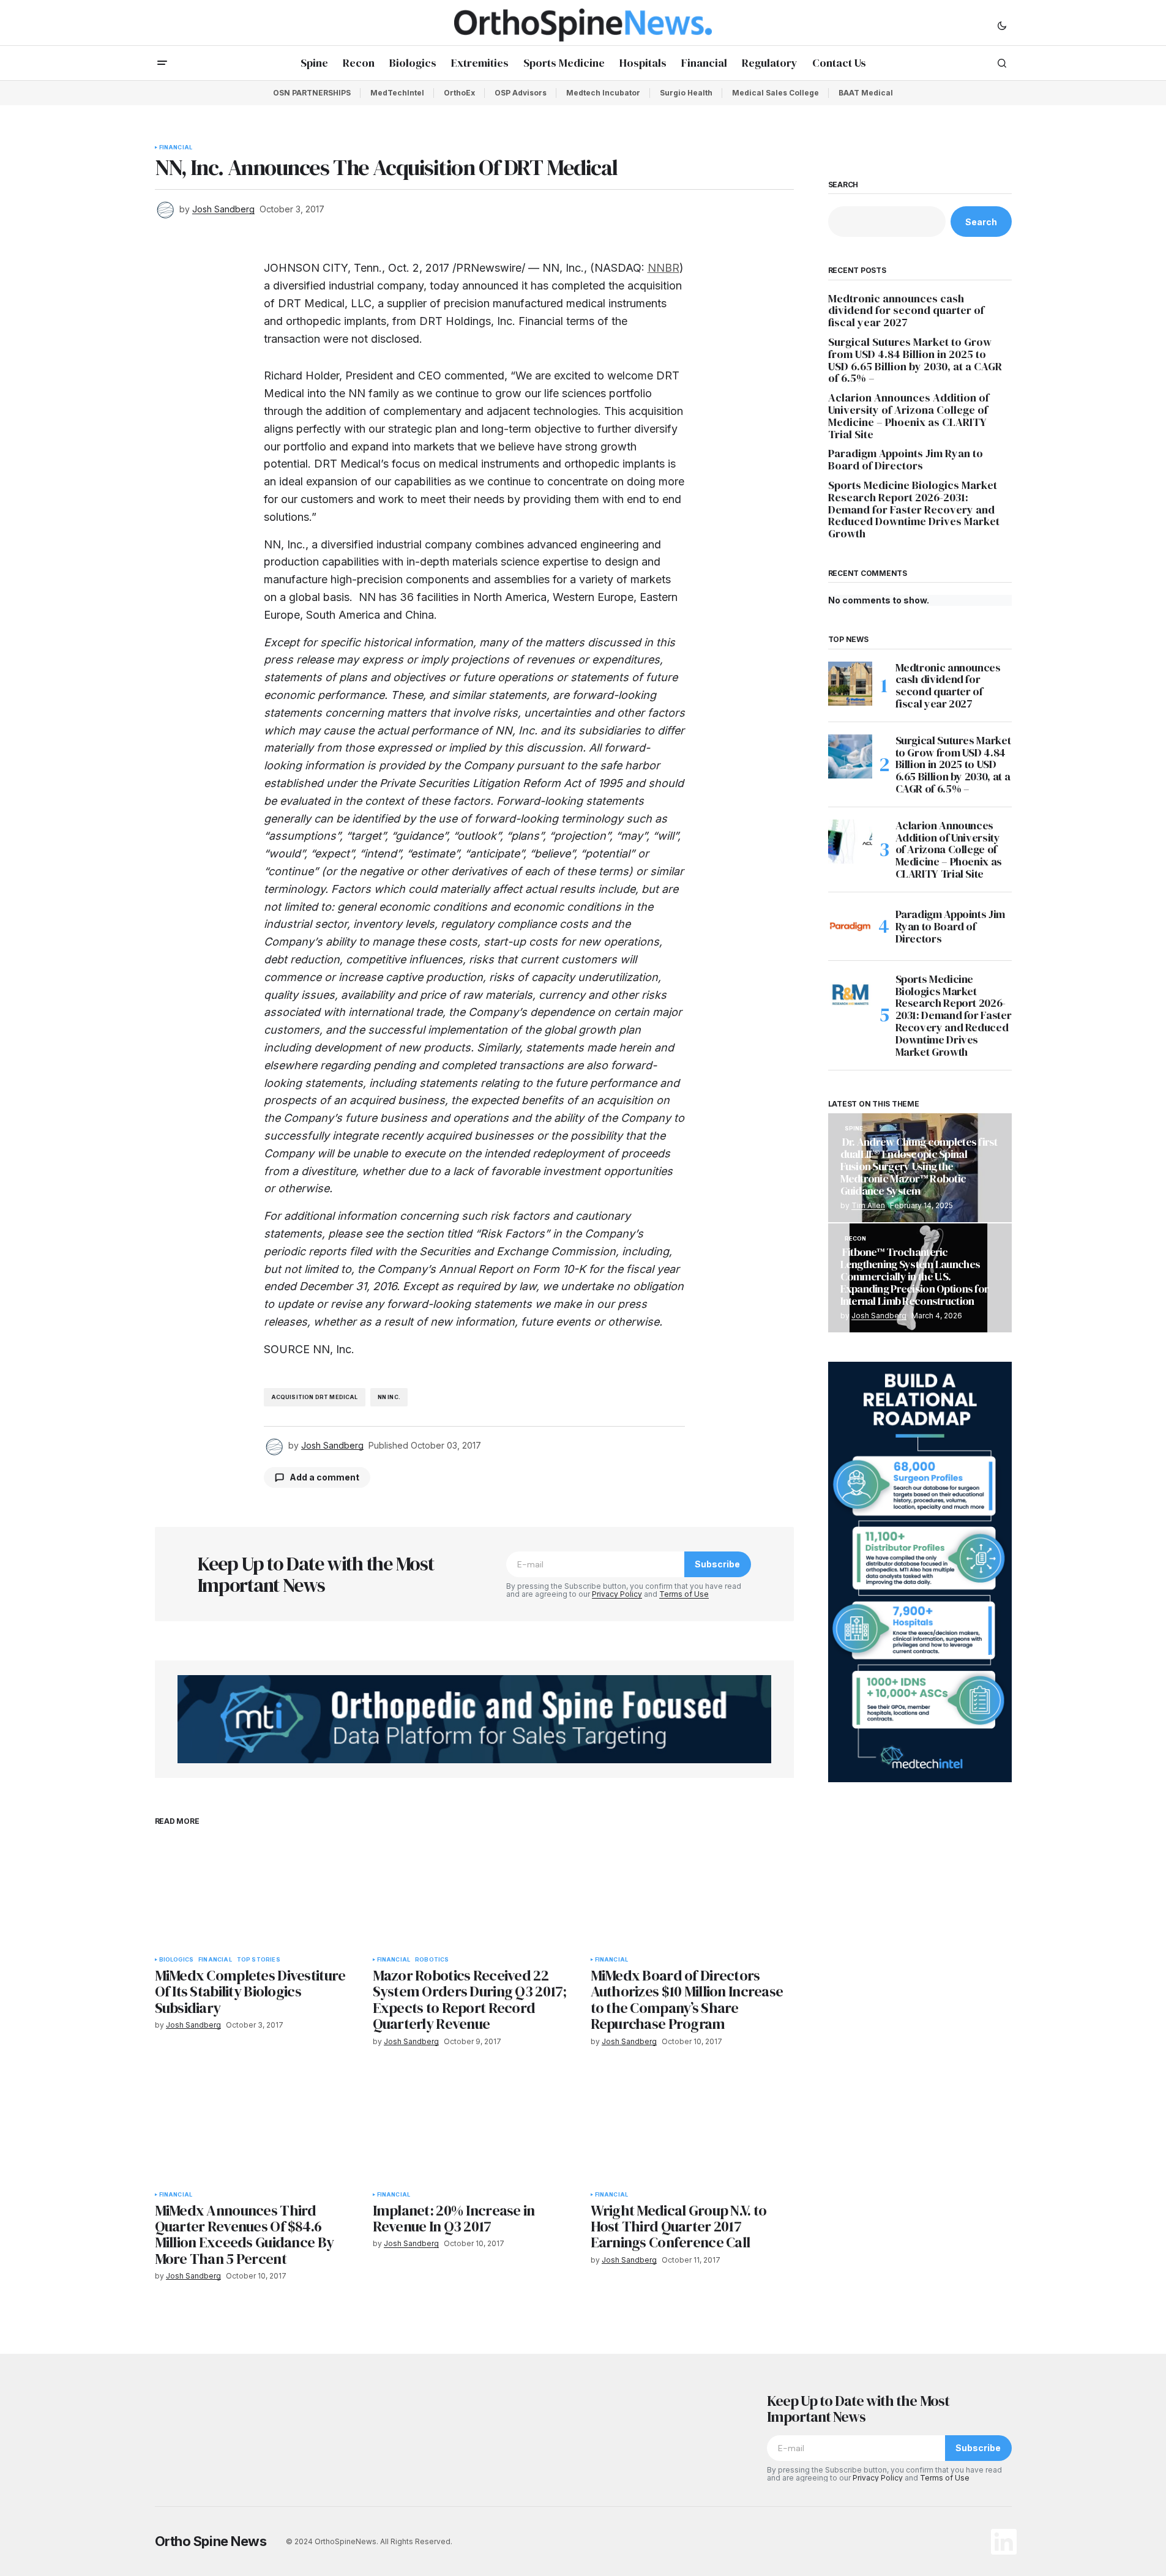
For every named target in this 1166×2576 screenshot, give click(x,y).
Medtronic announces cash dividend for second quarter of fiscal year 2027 (906, 311)
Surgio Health (686, 93)
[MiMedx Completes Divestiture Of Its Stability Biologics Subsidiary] (256, 1892)
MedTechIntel (397, 93)
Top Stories (259, 1960)
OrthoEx (459, 93)
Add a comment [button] (324, 1477)
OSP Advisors (521, 93)
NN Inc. (389, 1397)
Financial (176, 147)
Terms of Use (684, 1594)
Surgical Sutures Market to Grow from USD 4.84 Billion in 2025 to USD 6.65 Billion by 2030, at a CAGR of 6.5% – (915, 360)
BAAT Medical (866, 93)
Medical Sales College (775, 93)
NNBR (663, 268)
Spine (854, 1129)
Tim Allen (868, 1205)
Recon (856, 1239)
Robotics (432, 1960)
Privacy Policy (617, 1594)
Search (843, 185)
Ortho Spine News (211, 2541)
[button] (1002, 25)
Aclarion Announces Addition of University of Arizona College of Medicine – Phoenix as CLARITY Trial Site (909, 416)
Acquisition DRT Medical (315, 1397)
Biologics (177, 1960)
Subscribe (717, 1564)
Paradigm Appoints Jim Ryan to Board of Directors (906, 460)
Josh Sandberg (879, 1316)
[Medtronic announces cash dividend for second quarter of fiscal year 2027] (850, 684)
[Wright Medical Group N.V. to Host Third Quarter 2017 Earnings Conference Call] (692, 2127)
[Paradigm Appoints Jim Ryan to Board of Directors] (850, 927)
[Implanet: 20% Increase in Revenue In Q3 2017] (474, 2127)
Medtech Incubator (603, 93)
